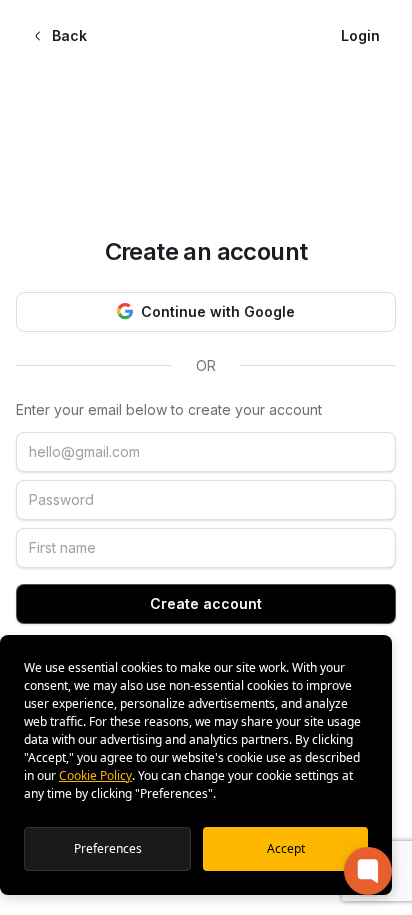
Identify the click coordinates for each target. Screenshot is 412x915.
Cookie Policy (95, 775)
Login (360, 35)
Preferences (108, 848)
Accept (286, 848)
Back (69, 35)
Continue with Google (218, 311)
